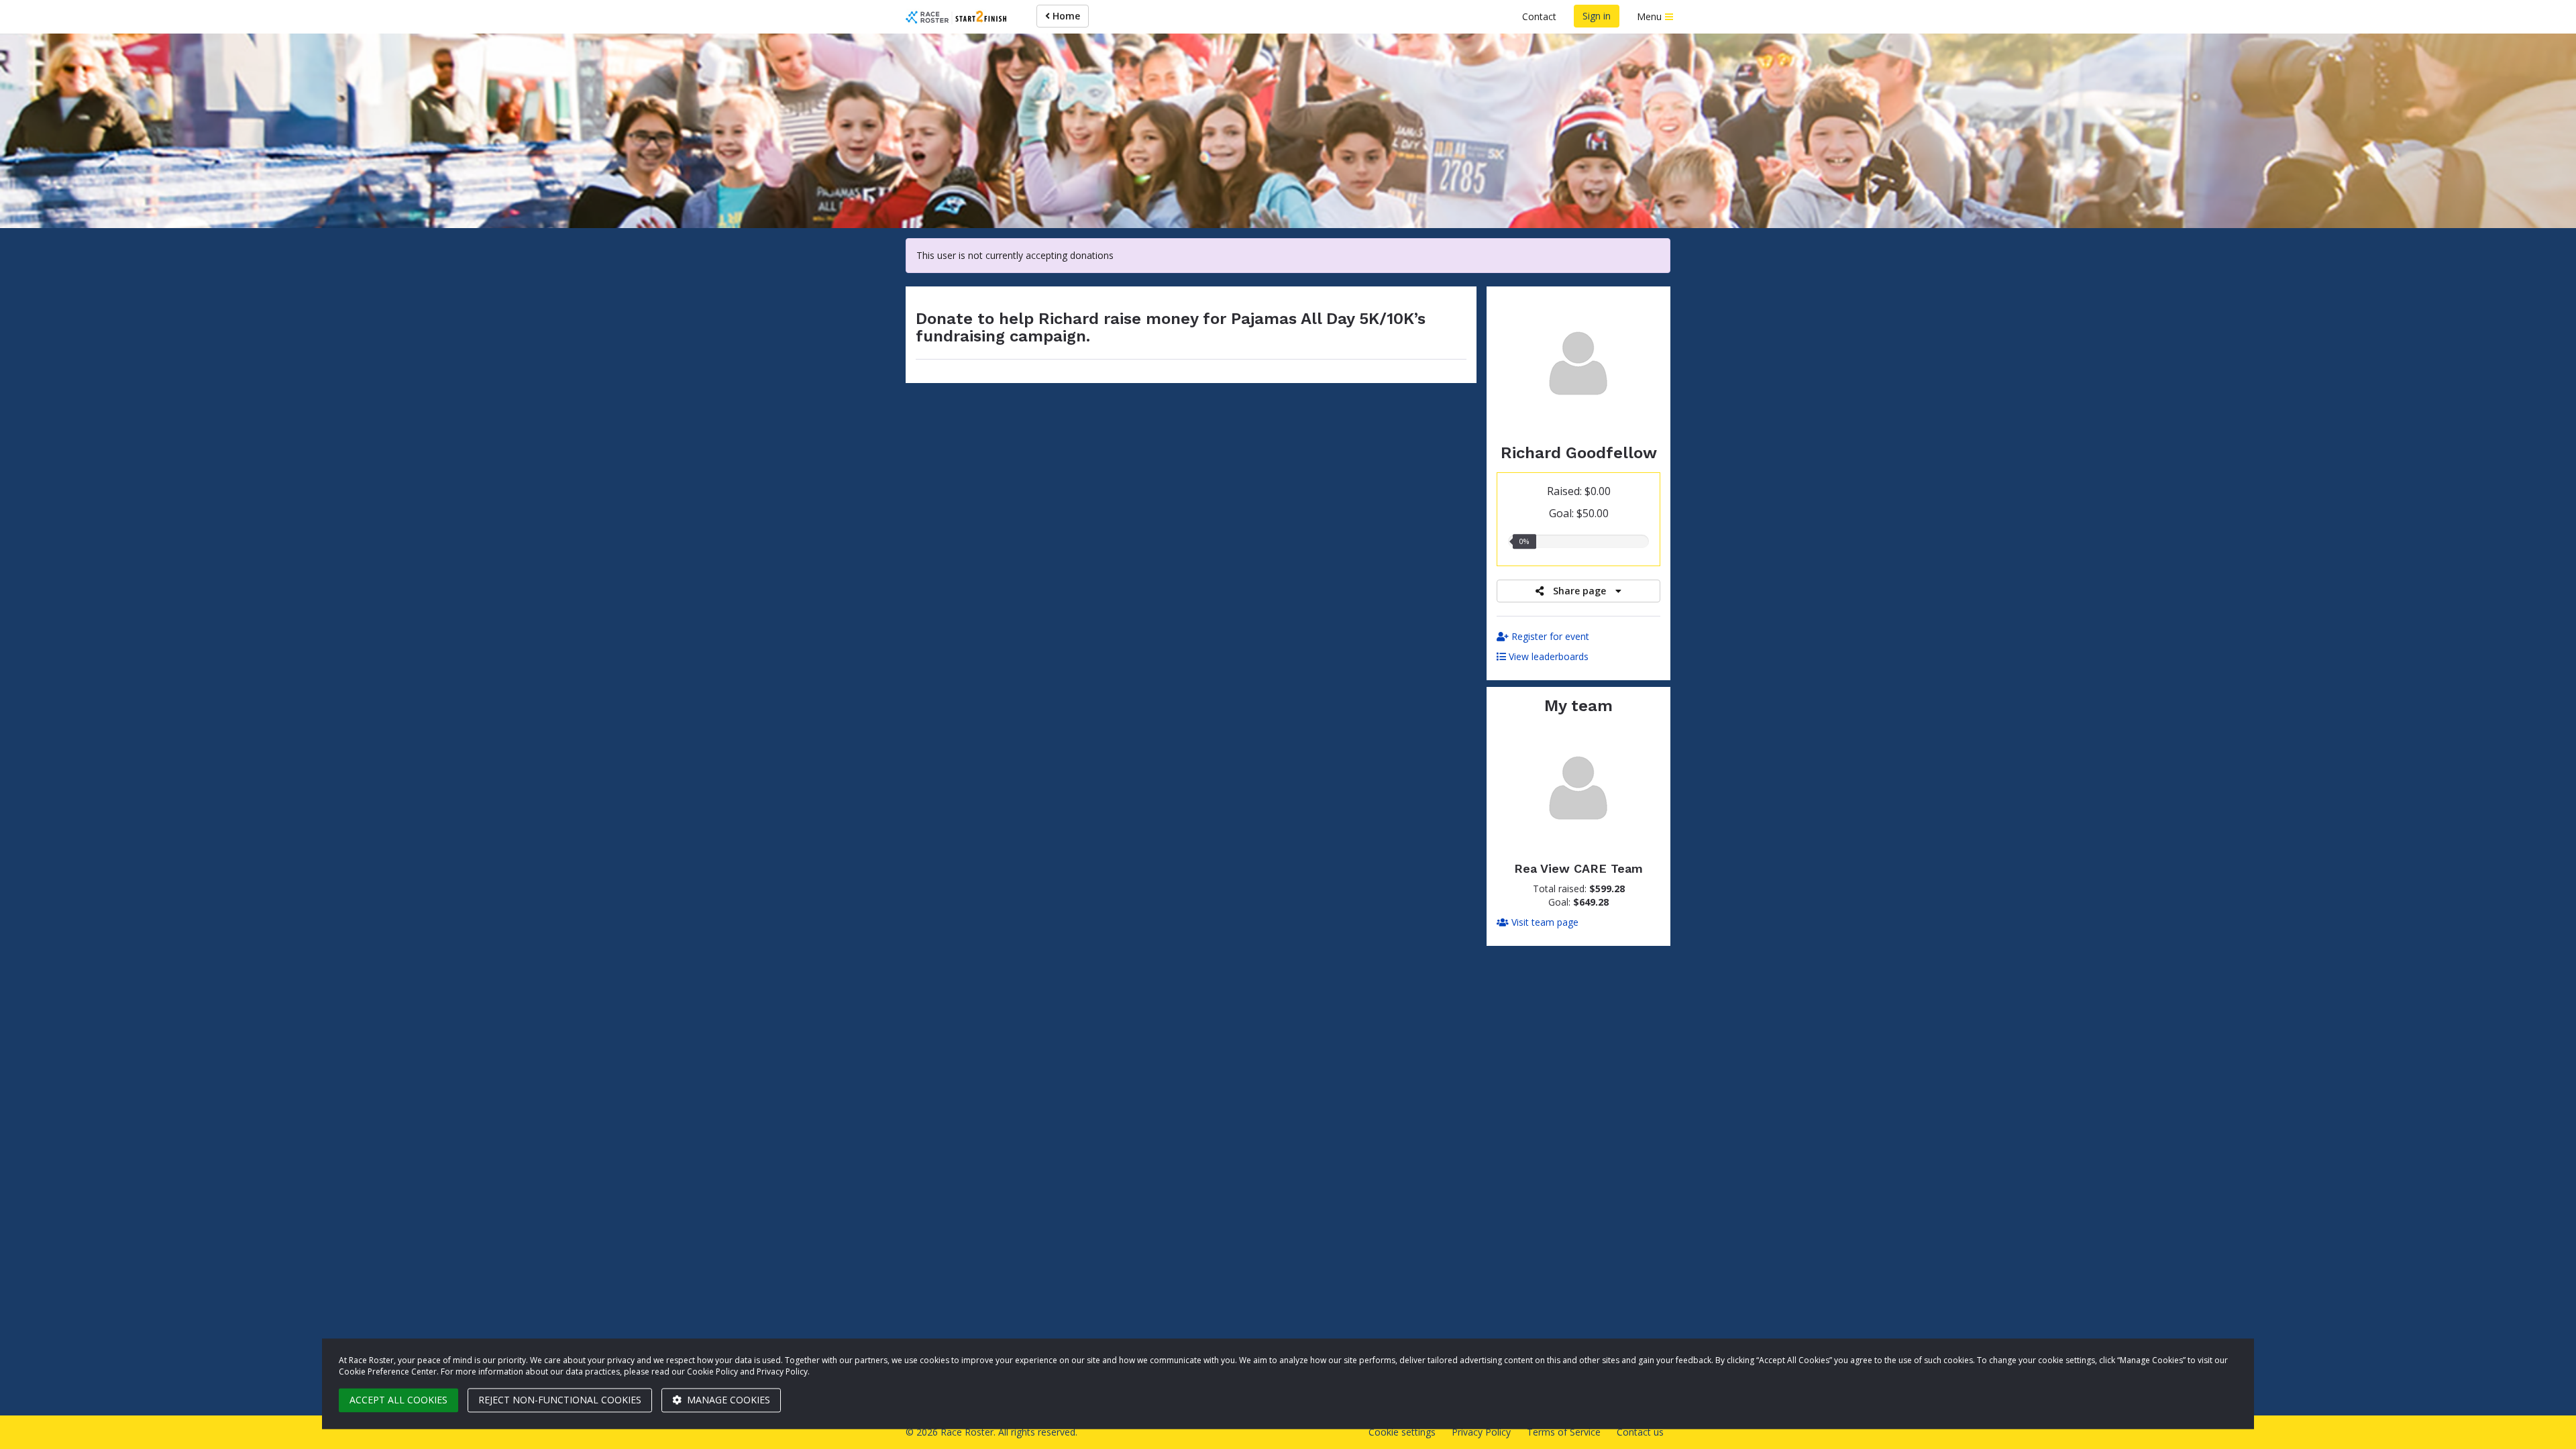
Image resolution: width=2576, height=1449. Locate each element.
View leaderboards (1547, 656)
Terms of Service (1564, 1432)
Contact (1539, 16)
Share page (1579, 591)
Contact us (1640, 1432)
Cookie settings (1402, 1432)
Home (1065, 16)
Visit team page (1544, 922)
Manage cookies (727, 1400)
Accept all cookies (398, 1400)
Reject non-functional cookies (560, 1400)
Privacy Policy (1481, 1432)
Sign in (1597, 16)
